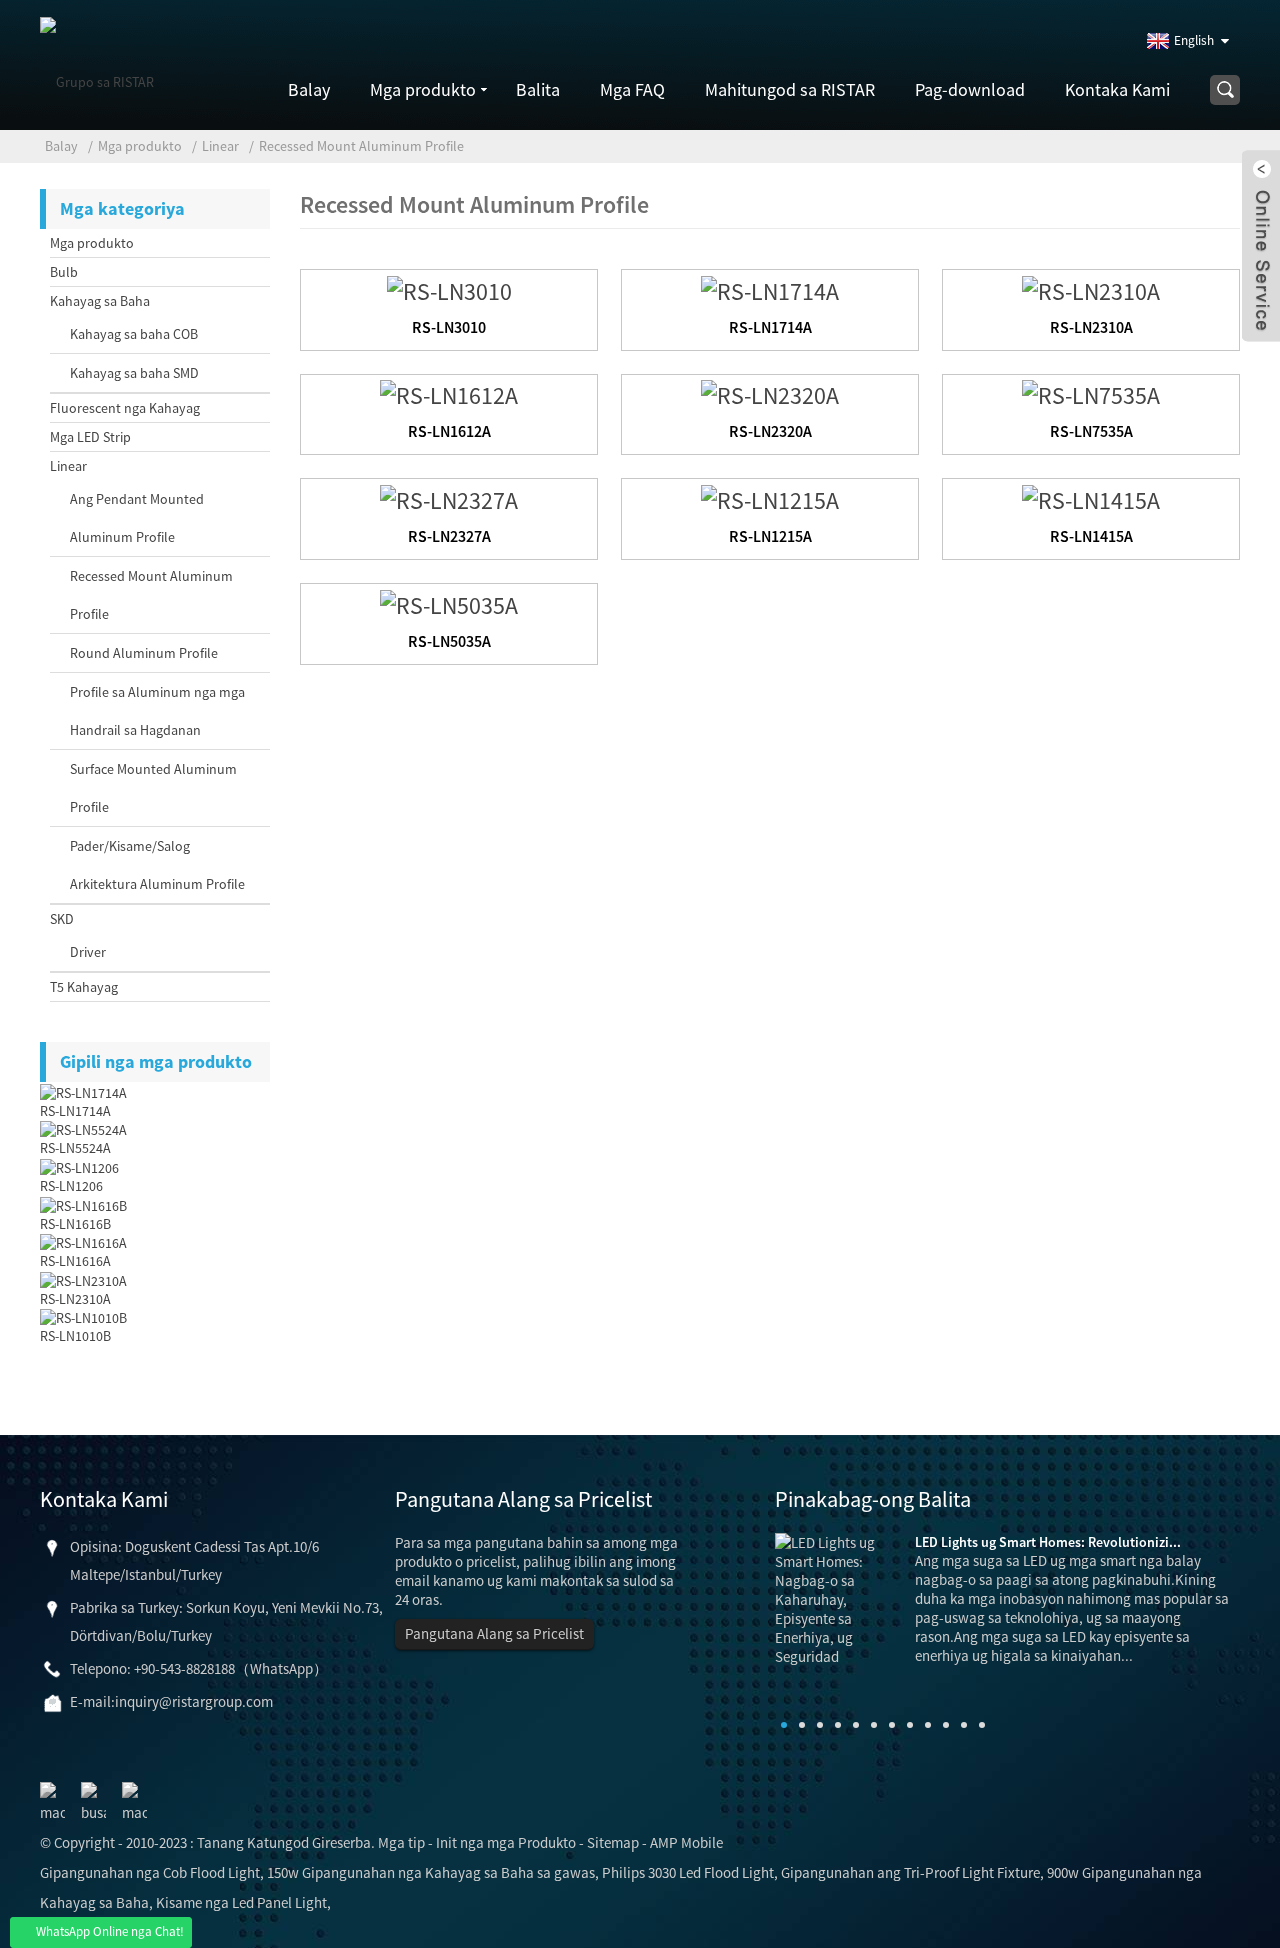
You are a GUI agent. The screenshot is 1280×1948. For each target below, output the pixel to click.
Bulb (64, 272)
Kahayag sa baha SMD (134, 373)
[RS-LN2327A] (449, 497)
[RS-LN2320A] (770, 393)
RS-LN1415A (1091, 536)
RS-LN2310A (75, 1299)
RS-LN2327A (449, 536)
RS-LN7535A (1091, 431)
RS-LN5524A (75, 1148)
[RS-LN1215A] (770, 497)
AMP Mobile (686, 1842)
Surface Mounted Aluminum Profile (153, 788)
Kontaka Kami (1117, 89)
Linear (220, 146)
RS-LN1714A (75, 1111)
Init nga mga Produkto (506, 1842)
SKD (62, 919)
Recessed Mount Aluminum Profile (361, 146)
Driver (88, 952)
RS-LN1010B (75, 1336)
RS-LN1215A (770, 536)
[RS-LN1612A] (449, 393)
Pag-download (970, 89)
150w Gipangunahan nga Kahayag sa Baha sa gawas (431, 1872)
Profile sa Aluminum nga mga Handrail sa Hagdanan (157, 711)
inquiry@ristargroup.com (194, 1701)
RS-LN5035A (449, 641)
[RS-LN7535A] (1091, 393)
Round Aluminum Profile (144, 653)
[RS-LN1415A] (1091, 497)
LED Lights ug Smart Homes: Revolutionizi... (1048, 1542)
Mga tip (401, 1842)
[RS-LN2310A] (1091, 288)
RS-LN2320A (770, 431)
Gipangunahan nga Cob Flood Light (150, 1872)
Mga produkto (423, 89)
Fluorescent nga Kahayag (125, 408)
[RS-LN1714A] (770, 288)
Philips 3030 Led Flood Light (688, 1872)
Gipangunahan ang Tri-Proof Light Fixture (910, 1872)
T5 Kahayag (84, 987)
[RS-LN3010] (449, 288)
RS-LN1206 (71, 1186)
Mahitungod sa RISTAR (790, 89)
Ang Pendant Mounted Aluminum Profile (137, 518)
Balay (309, 89)
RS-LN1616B (75, 1224)
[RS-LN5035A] (449, 602)
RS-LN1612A (449, 431)
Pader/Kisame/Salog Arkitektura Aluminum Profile (157, 865)
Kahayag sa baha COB (134, 334)
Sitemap (613, 1842)
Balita (538, 89)
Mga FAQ (632, 89)
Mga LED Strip (90, 437)
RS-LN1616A (75, 1261)
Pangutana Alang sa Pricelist (494, 1633)
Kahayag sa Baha (100, 301)
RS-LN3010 (449, 327)
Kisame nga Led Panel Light (241, 1902)
